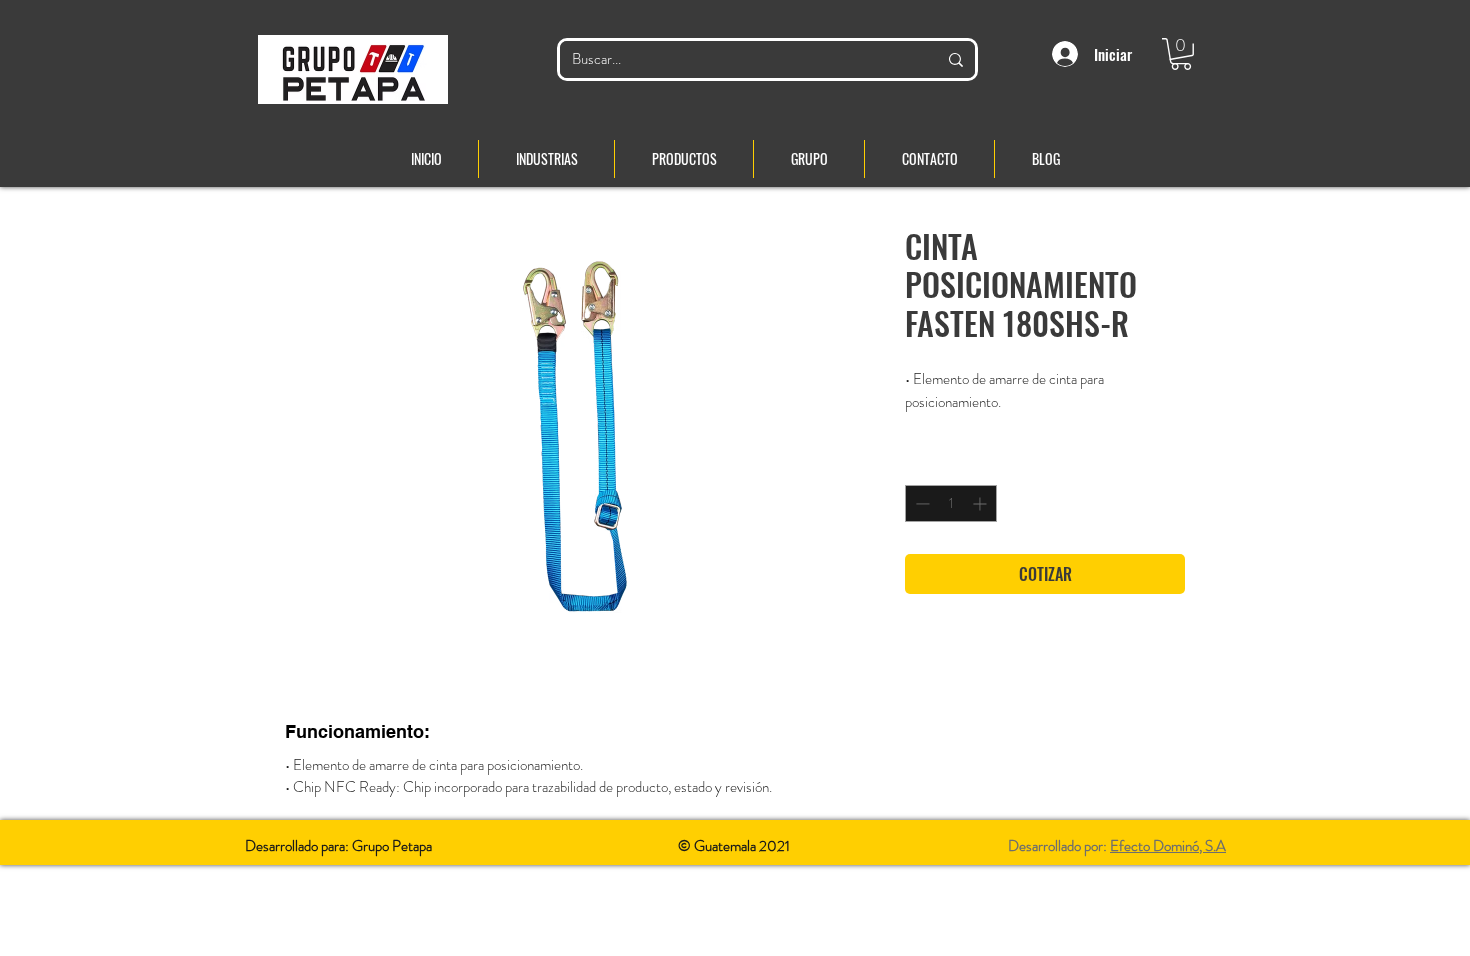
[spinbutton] (951, 503)
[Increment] (981, 503)
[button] (1181, 54)
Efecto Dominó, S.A (1168, 846)
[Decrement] (920, 503)
